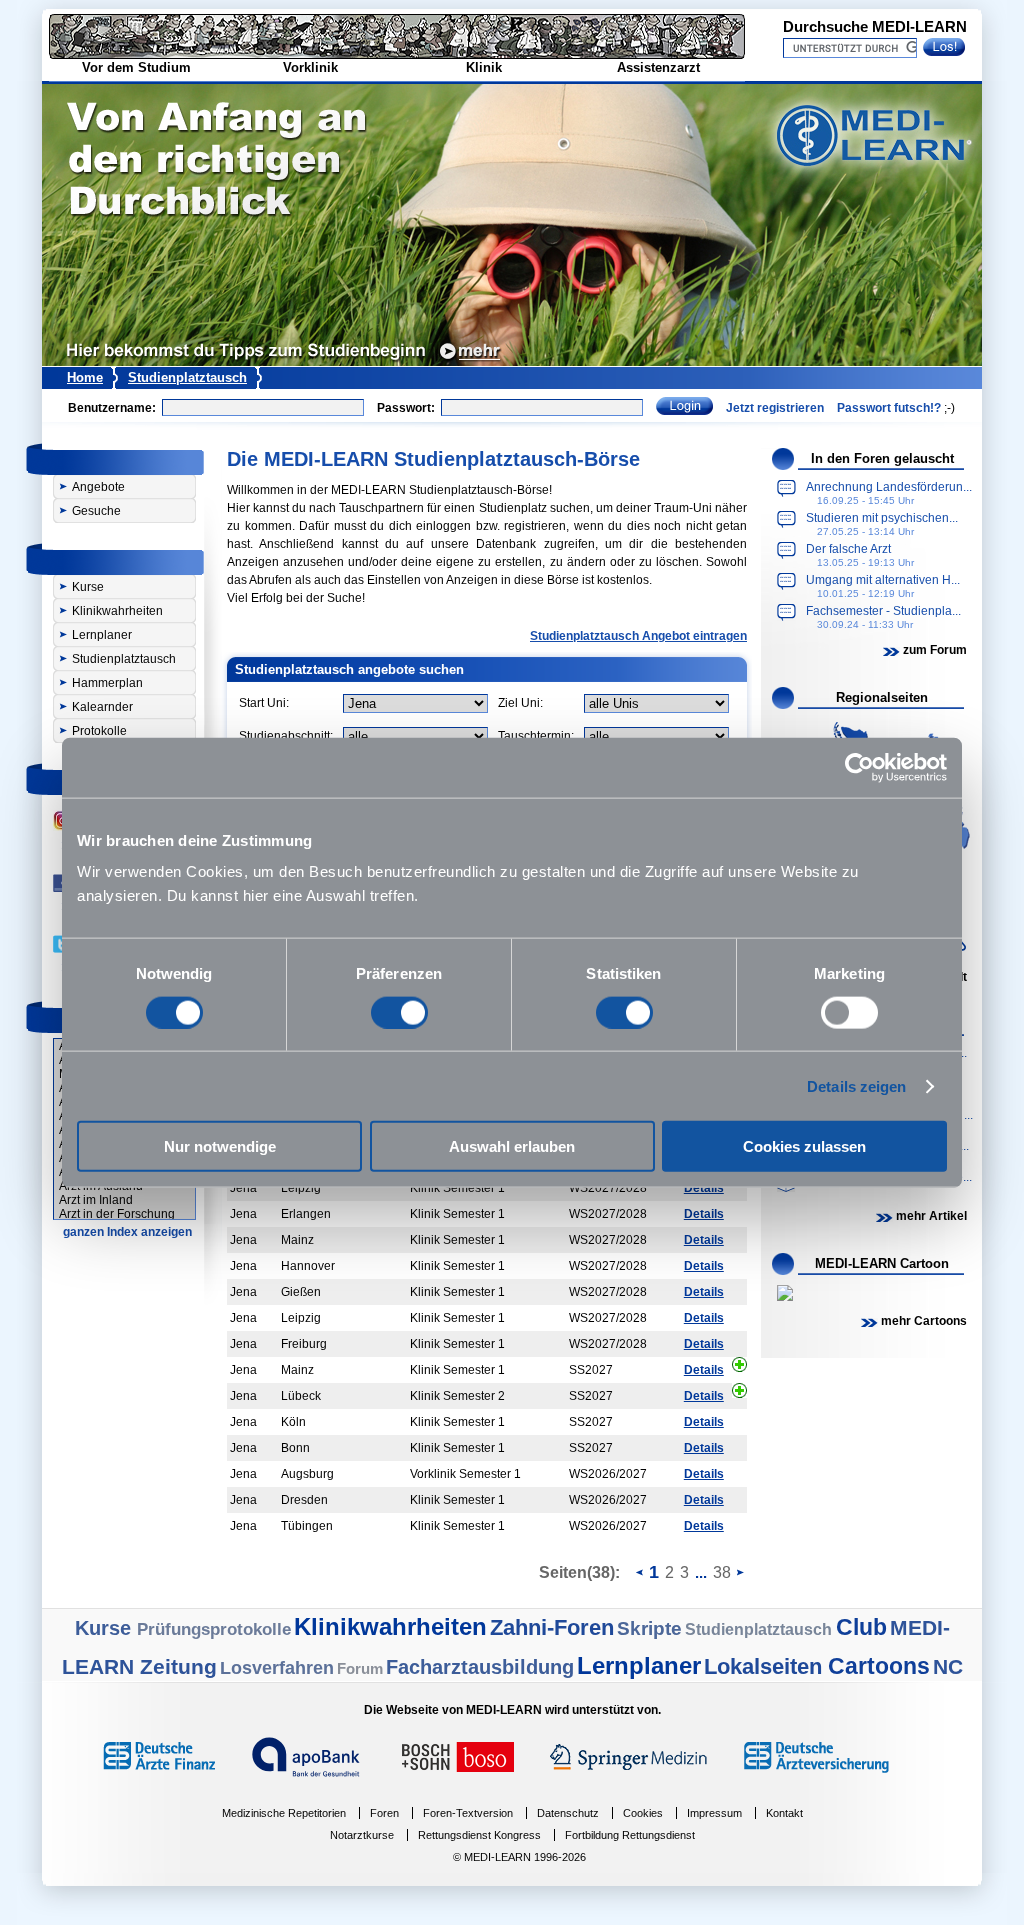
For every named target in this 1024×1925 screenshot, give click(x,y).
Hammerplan (107, 683)
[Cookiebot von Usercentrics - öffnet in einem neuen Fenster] (859, 767)
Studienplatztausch (187, 377)
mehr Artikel (931, 1216)
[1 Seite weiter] (740, 1570)
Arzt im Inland (96, 1200)
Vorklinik (310, 67)
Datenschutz (568, 1813)
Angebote (98, 487)
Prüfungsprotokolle (214, 1629)
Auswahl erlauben (512, 1146)
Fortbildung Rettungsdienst (630, 1835)
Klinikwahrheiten (117, 611)
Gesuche (96, 511)
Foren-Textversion (468, 1813)
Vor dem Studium (136, 67)
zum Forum (935, 650)
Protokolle (99, 731)
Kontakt (784, 1813)
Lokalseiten (766, 1666)
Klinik (484, 67)
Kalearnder (102, 707)
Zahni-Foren (552, 1627)
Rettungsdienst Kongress (479, 1835)
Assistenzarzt (658, 67)
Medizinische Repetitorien (284, 1813)
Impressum (714, 1813)
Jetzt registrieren (775, 408)
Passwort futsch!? (889, 408)
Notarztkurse (362, 1835)
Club (861, 1627)
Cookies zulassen (804, 1146)
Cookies (643, 1813)
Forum (360, 1668)
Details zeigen (856, 1085)
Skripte (649, 1628)
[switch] (399, 1012)
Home (85, 377)
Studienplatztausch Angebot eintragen (638, 636)
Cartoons (879, 1666)
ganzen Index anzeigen (127, 1232)
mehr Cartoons (924, 1321)
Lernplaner (102, 635)
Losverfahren (277, 1668)
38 (722, 1572)
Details (704, 1188)
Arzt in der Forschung (117, 1214)
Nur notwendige (220, 1146)
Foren (384, 1813)
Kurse (88, 587)
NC (948, 1666)
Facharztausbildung (480, 1667)
